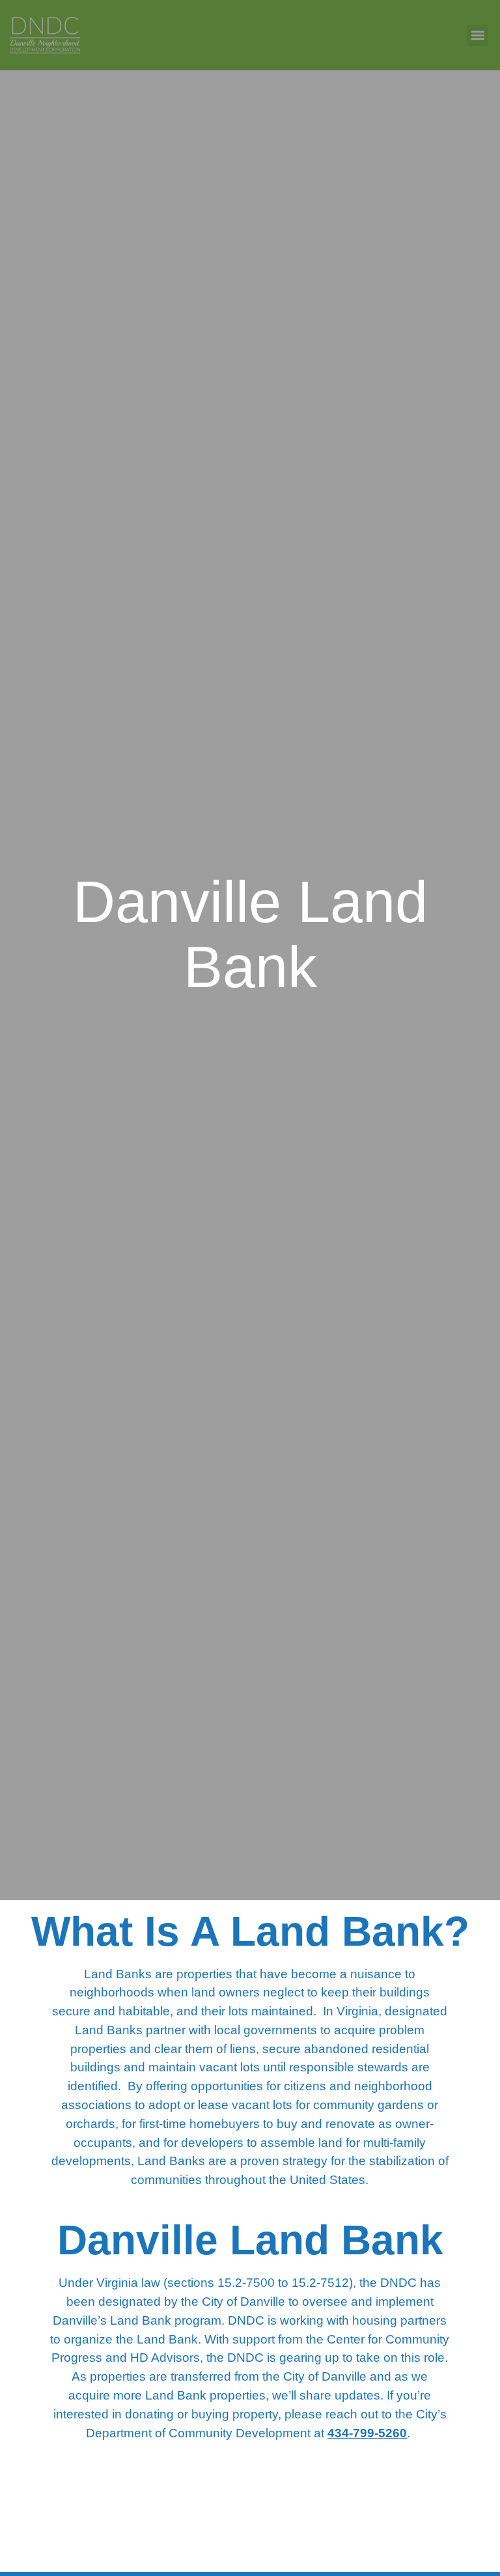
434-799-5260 (367, 2433)
